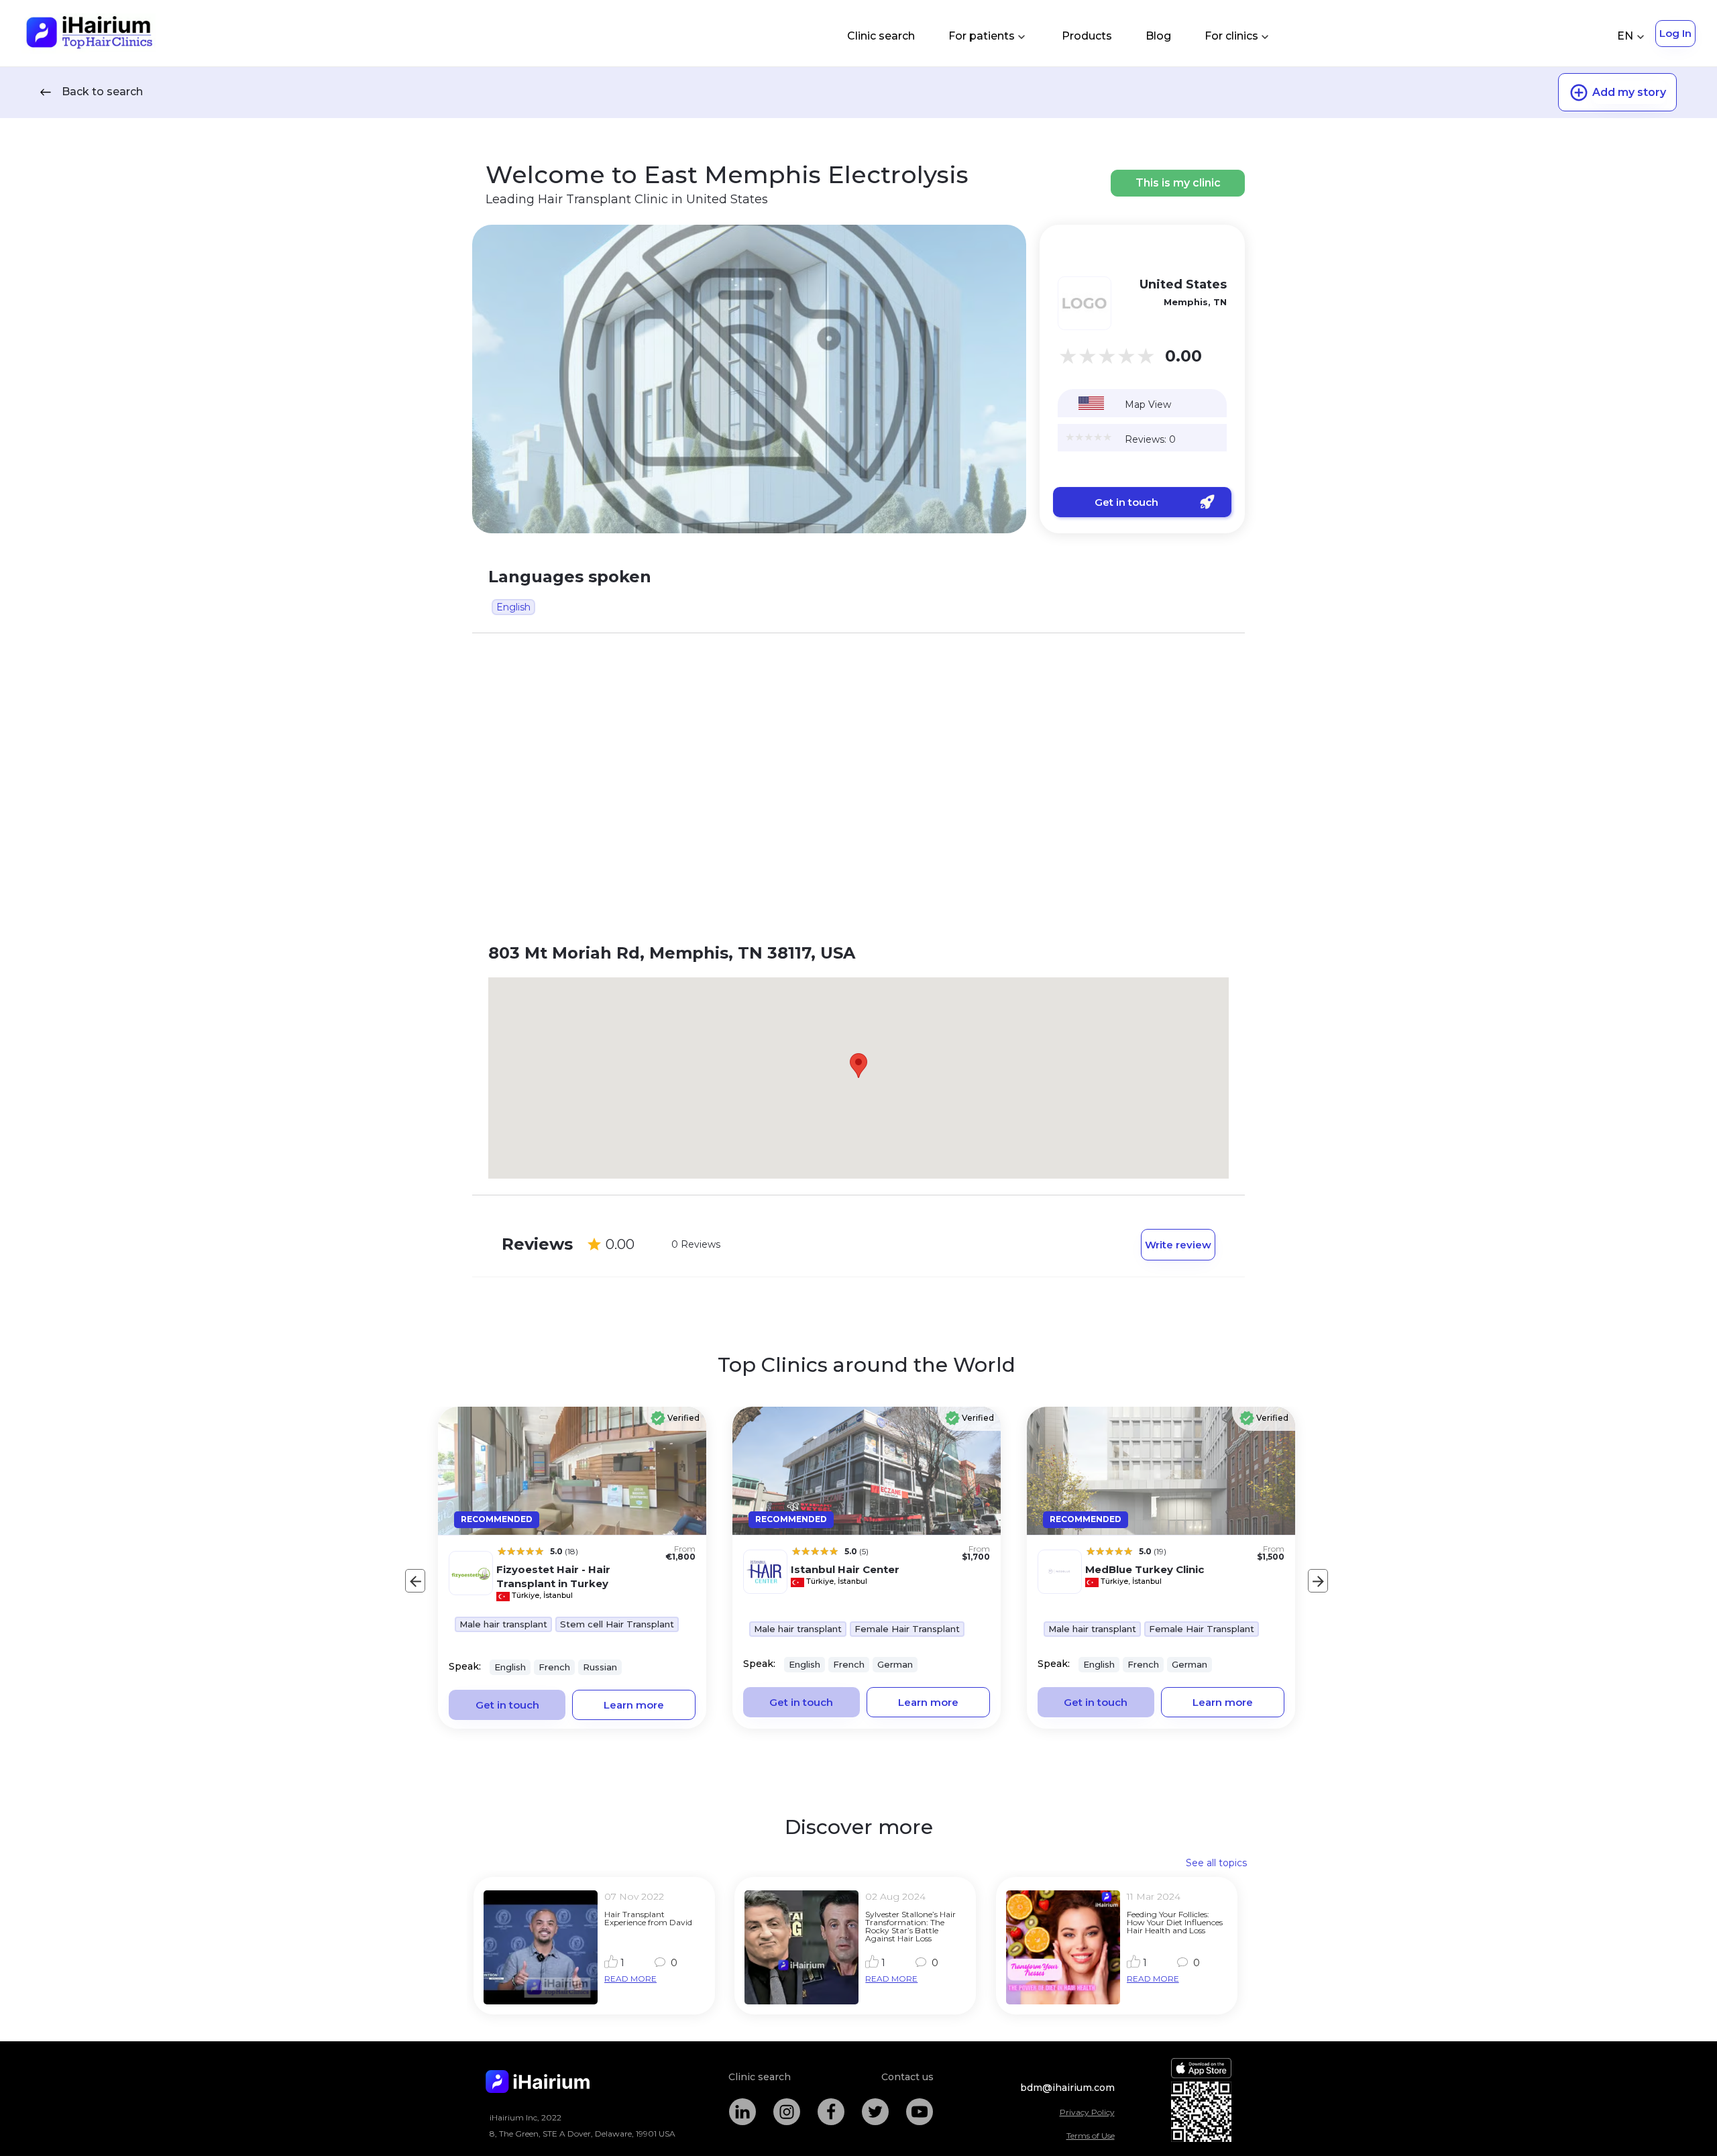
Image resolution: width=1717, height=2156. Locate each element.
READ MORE (630, 1979)
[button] (858, 1066)
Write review (1178, 1245)
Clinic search (881, 36)
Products (1087, 36)
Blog (1158, 36)
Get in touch (1126, 502)
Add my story (1629, 92)
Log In (1675, 33)
